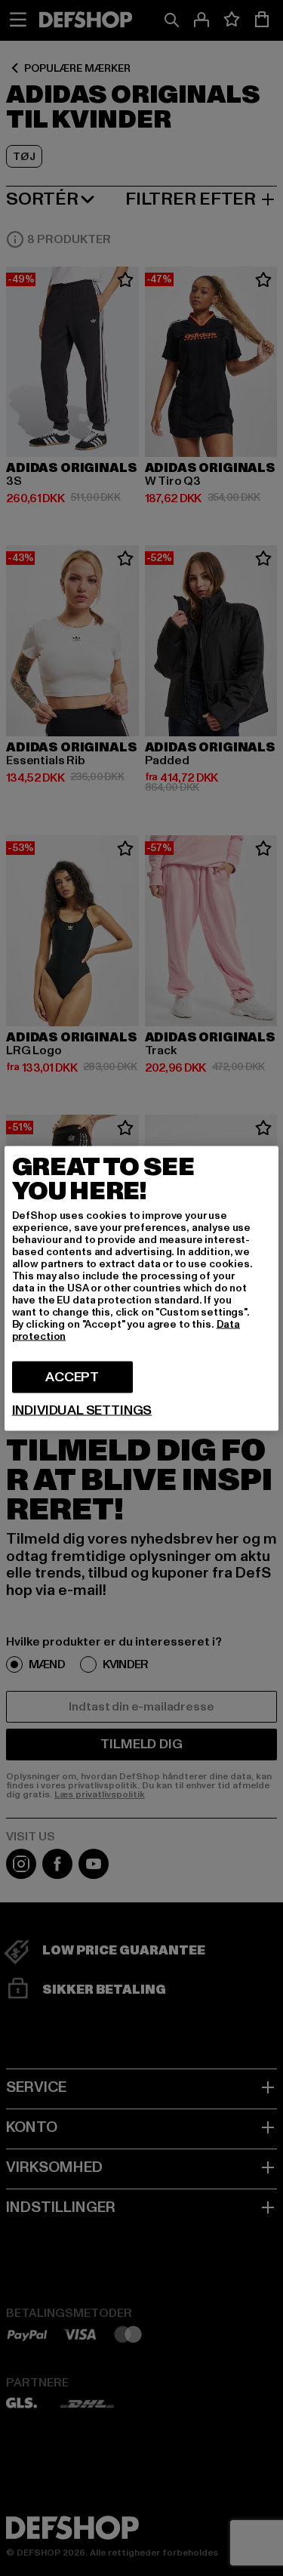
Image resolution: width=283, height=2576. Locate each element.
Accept (72, 1376)
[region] (142, 1288)
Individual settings (82, 1410)
